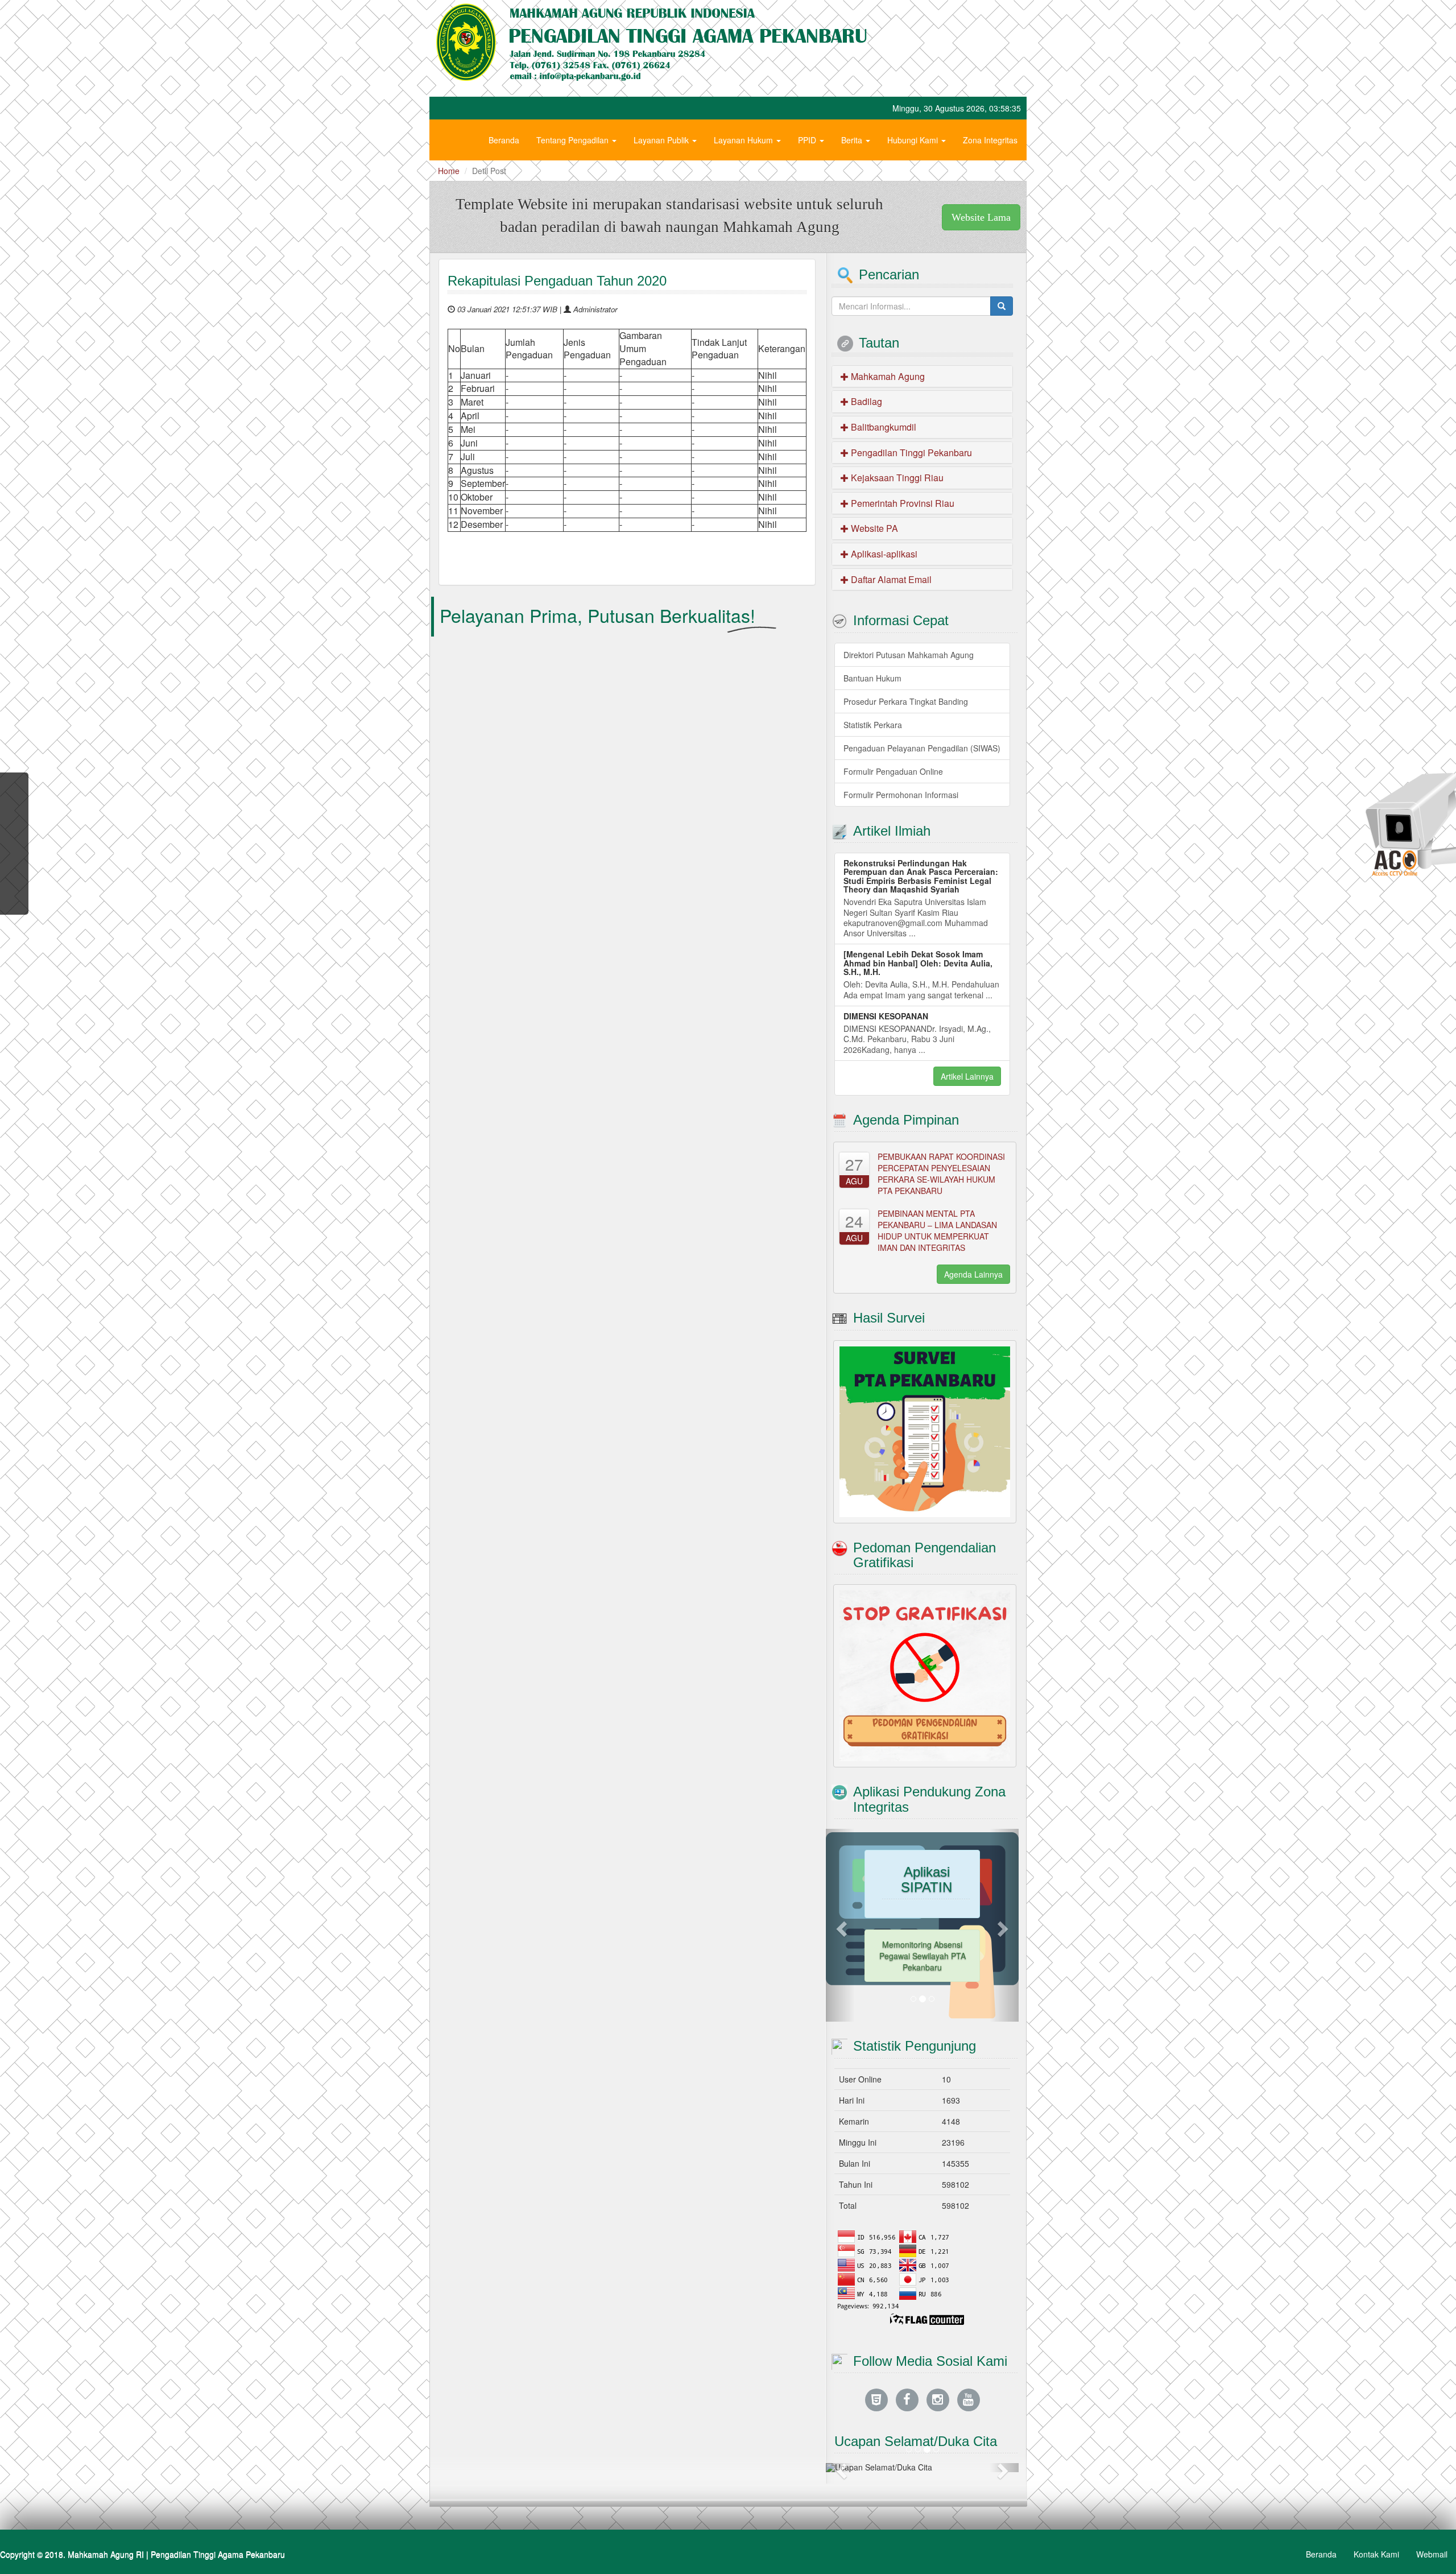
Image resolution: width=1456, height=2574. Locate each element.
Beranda (504, 140)
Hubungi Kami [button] (914, 140)
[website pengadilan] (876, 2399)
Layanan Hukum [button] (744, 140)
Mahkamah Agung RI (106, 2554)
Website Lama (981, 217)
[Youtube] (969, 2399)
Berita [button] (853, 140)
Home (449, 171)
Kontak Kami (1376, 2554)
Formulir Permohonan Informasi (901, 795)
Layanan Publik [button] (662, 140)
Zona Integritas (990, 140)
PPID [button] (808, 140)
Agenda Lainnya (973, 1274)
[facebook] (907, 2399)
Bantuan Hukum (872, 678)
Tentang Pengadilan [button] (574, 140)
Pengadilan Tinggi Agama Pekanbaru (218, 2554)
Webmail (1432, 2554)
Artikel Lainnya (967, 1076)
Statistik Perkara (873, 725)
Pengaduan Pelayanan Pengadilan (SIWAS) (922, 748)
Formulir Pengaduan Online (893, 771)
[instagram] (938, 2399)
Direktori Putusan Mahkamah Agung (909, 655)
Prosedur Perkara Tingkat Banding (906, 701)
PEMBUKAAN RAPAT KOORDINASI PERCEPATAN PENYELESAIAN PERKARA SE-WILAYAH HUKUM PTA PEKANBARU (941, 1174)
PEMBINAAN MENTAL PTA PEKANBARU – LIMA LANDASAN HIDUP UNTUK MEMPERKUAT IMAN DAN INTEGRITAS (937, 1230)
